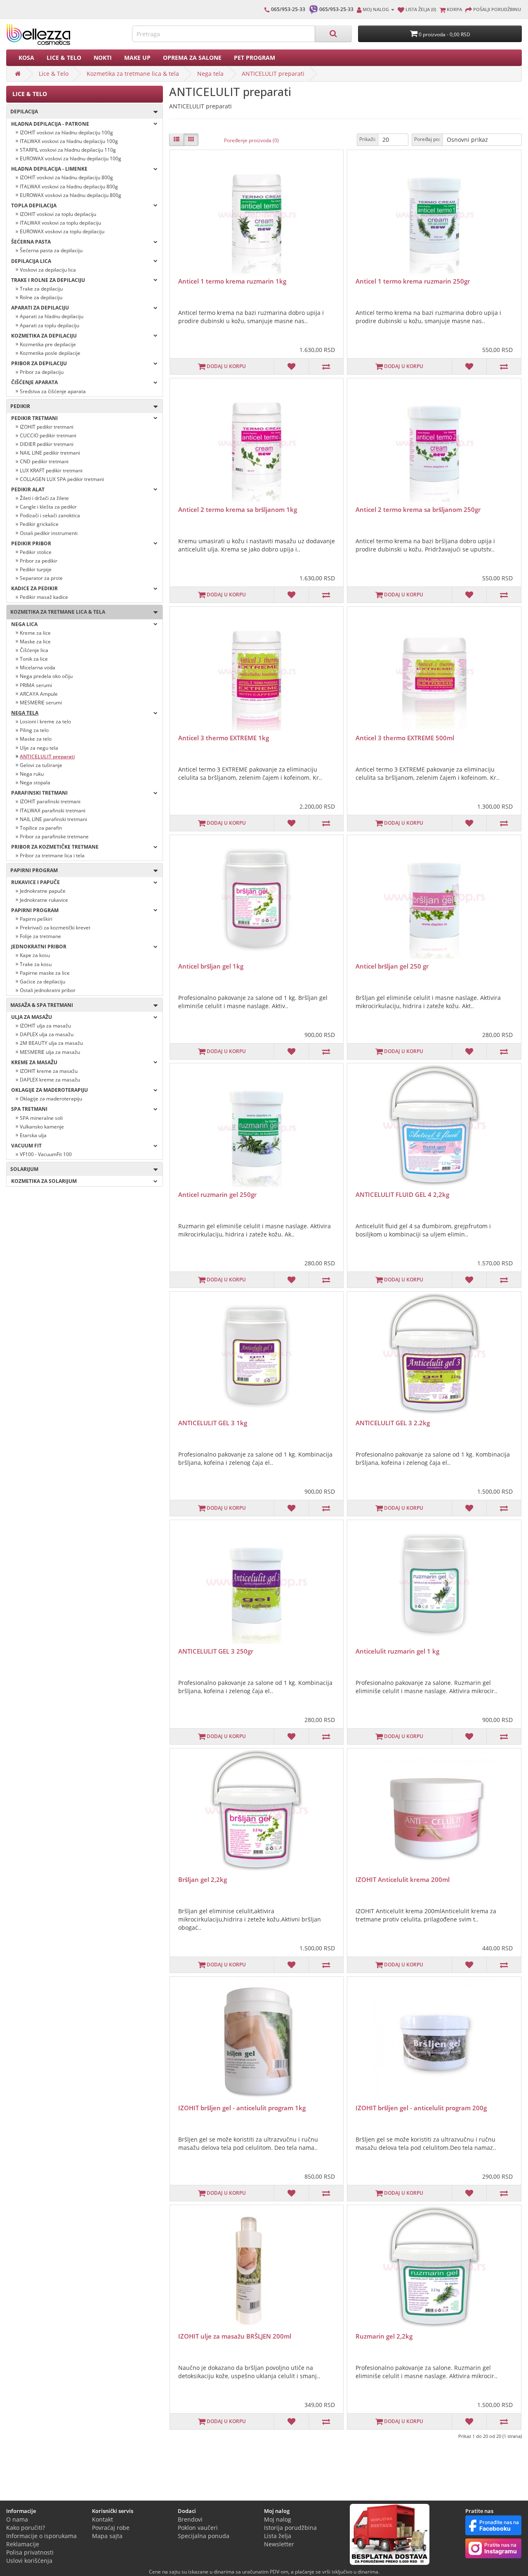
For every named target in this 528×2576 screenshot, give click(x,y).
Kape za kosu (35, 955)
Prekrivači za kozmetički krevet (55, 928)
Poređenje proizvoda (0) (251, 140)
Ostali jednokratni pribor (48, 990)
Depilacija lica (31, 261)
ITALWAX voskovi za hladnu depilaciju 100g (69, 141)
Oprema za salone (192, 57)
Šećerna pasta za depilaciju (51, 250)
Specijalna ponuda (204, 2536)
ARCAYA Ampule (39, 694)
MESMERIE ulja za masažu (50, 1052)
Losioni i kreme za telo (45, 721)
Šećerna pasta (31, 242)
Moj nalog (278, 2519)
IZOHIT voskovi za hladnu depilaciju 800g (66, 177)
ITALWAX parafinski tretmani (53, 811)
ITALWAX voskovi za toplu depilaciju (60, 223)
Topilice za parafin (41, 828)
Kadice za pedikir (34, 588)
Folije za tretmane (40, 936)
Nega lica (24, 624)
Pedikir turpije (36, 569)
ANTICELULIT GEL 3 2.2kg (393, 1423)
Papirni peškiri (36, 919)
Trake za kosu (36, 964)
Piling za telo (34, 730)
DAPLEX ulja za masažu (47, 1034)
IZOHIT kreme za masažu (49, 1071)
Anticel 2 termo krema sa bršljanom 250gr (418, 509)
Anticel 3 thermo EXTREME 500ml (405, 738)
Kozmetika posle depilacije (50, 353)
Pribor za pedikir (39, 561)
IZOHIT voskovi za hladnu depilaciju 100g (66, 133)
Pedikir (18, 406)
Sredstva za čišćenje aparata (53, 391)
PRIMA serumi (36, 685)
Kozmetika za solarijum (44, 1181)
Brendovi (190, 2519)
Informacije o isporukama (41, 2536)
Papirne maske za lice (45, 973)
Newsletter (279, 2544)
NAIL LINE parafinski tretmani (53, 819)
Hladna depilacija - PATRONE (50, 124)
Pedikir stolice (36, 552)
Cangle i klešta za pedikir (48, 507)
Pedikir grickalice (39, 524)
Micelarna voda (38, 667)
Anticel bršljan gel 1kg (211, 966)
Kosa (26, 57)
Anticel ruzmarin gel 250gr (217, 1194)
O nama (17, 2519)
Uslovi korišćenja (29, 2561)
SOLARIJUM (22, 1169)
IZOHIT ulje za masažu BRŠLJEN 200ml (235, 2336)
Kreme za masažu (34, 1062)
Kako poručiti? (26, 2528)
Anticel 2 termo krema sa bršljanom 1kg (238, 509)
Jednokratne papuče (43, 891)
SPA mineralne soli (41, 1118)
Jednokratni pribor (39, 947)
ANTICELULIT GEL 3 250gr (216, 1651)
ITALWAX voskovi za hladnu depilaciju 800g (69, 187)
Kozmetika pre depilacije (48, 344)
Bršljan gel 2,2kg (203, 1879)
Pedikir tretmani (34, 418)
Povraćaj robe (111, 2528)
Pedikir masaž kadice (44, 597)
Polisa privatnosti (30, 2552)
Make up (137, 57)
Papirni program (32, 870)
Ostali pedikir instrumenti (49, 533)
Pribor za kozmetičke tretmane (55, 847)
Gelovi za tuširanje (41, 765)
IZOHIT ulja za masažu (45, 1026)
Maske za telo (36, 739)
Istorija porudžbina (290, 2528)
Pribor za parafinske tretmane (54, 836)
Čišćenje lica (34, 650)
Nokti (103, 57)
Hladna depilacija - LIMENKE (49, 169)
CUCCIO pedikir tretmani (48, 435)
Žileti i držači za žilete (44, 498)
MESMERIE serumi (41, 703)
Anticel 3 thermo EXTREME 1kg (224, 738)
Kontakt (103, 2519)
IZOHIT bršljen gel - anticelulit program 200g (421, 2108)
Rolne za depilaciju (41, 297)
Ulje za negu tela (39, 748)
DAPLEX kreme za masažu (50, 1080)
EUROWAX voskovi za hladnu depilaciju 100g (71, 158)
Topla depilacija (34, 205)
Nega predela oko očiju (46, 676)
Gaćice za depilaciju (42, 982)
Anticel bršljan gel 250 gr (392, 966)
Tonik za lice (34, 659)
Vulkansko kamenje (42, 1127)
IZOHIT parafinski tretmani (50, 801)
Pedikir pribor (31, 543)
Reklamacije (23, 2544)
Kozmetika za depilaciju (44, 336)
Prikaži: (368, 139)
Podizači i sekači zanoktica (50, 515)
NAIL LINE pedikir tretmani (50, 453)
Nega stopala (35, 782)
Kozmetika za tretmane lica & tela (133, 74)
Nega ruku (32, 774)
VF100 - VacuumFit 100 (46, 1154)
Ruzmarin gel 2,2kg (384, 2336)
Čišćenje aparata (34, 382)
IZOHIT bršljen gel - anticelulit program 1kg (242, 2108)
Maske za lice (35, 642)
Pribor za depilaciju (39, 363)
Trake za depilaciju (41, 289)
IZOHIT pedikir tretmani (47, 427)
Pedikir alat (28, 489)
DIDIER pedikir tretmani (47, 444)
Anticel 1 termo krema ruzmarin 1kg (232, 281)
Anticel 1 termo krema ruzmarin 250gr (413, 281)
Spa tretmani (29, 1109)
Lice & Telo (64, 57)
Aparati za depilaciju (40, 308)
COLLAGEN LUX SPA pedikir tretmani (62, 479)
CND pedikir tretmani (44, 461)
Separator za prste (41, 578)
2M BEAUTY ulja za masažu (51, 1043)
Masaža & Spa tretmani (40, 1005)
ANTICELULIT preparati (273, 74)
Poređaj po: (427, 139)
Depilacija (22, 111)
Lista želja (278, 2536)
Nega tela (210, 74)
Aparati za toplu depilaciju (49, 325)
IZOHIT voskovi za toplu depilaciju (58, 214)
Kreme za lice (35, 633)
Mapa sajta (107, 2536)
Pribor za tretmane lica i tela (52, 855)
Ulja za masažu (32, 1017)
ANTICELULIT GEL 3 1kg (213, 1423)
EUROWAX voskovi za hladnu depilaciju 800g (71, 195)
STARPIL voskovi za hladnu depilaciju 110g (68, 150)
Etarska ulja (33, 1135)
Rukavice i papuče (35, 882)
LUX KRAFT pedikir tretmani (51, 470)
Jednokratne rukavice (44, 900)
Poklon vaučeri (198, 2528)
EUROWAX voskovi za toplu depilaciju (62, 231)
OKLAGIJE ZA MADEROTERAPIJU (49, 1090)
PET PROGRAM (255, 57)
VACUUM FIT (26, 1146)
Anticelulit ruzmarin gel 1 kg (397, 1651)
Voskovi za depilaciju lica (48, 270)
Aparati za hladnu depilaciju (52, 316)
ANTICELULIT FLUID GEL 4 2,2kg (402, 1194)
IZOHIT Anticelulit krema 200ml (403, 1879)
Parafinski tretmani (39, 793)
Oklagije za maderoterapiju (51, 1099)
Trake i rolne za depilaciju (48, 280)
